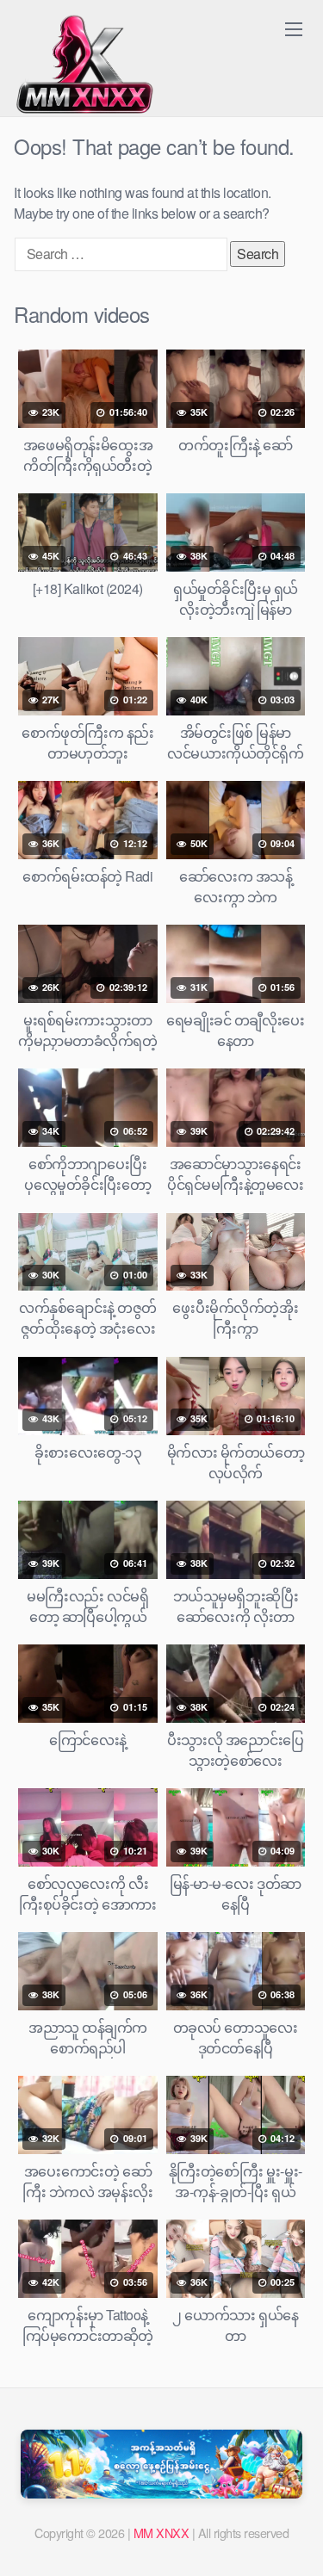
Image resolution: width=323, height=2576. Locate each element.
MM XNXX (161, 2533)
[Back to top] (293, 2538)
